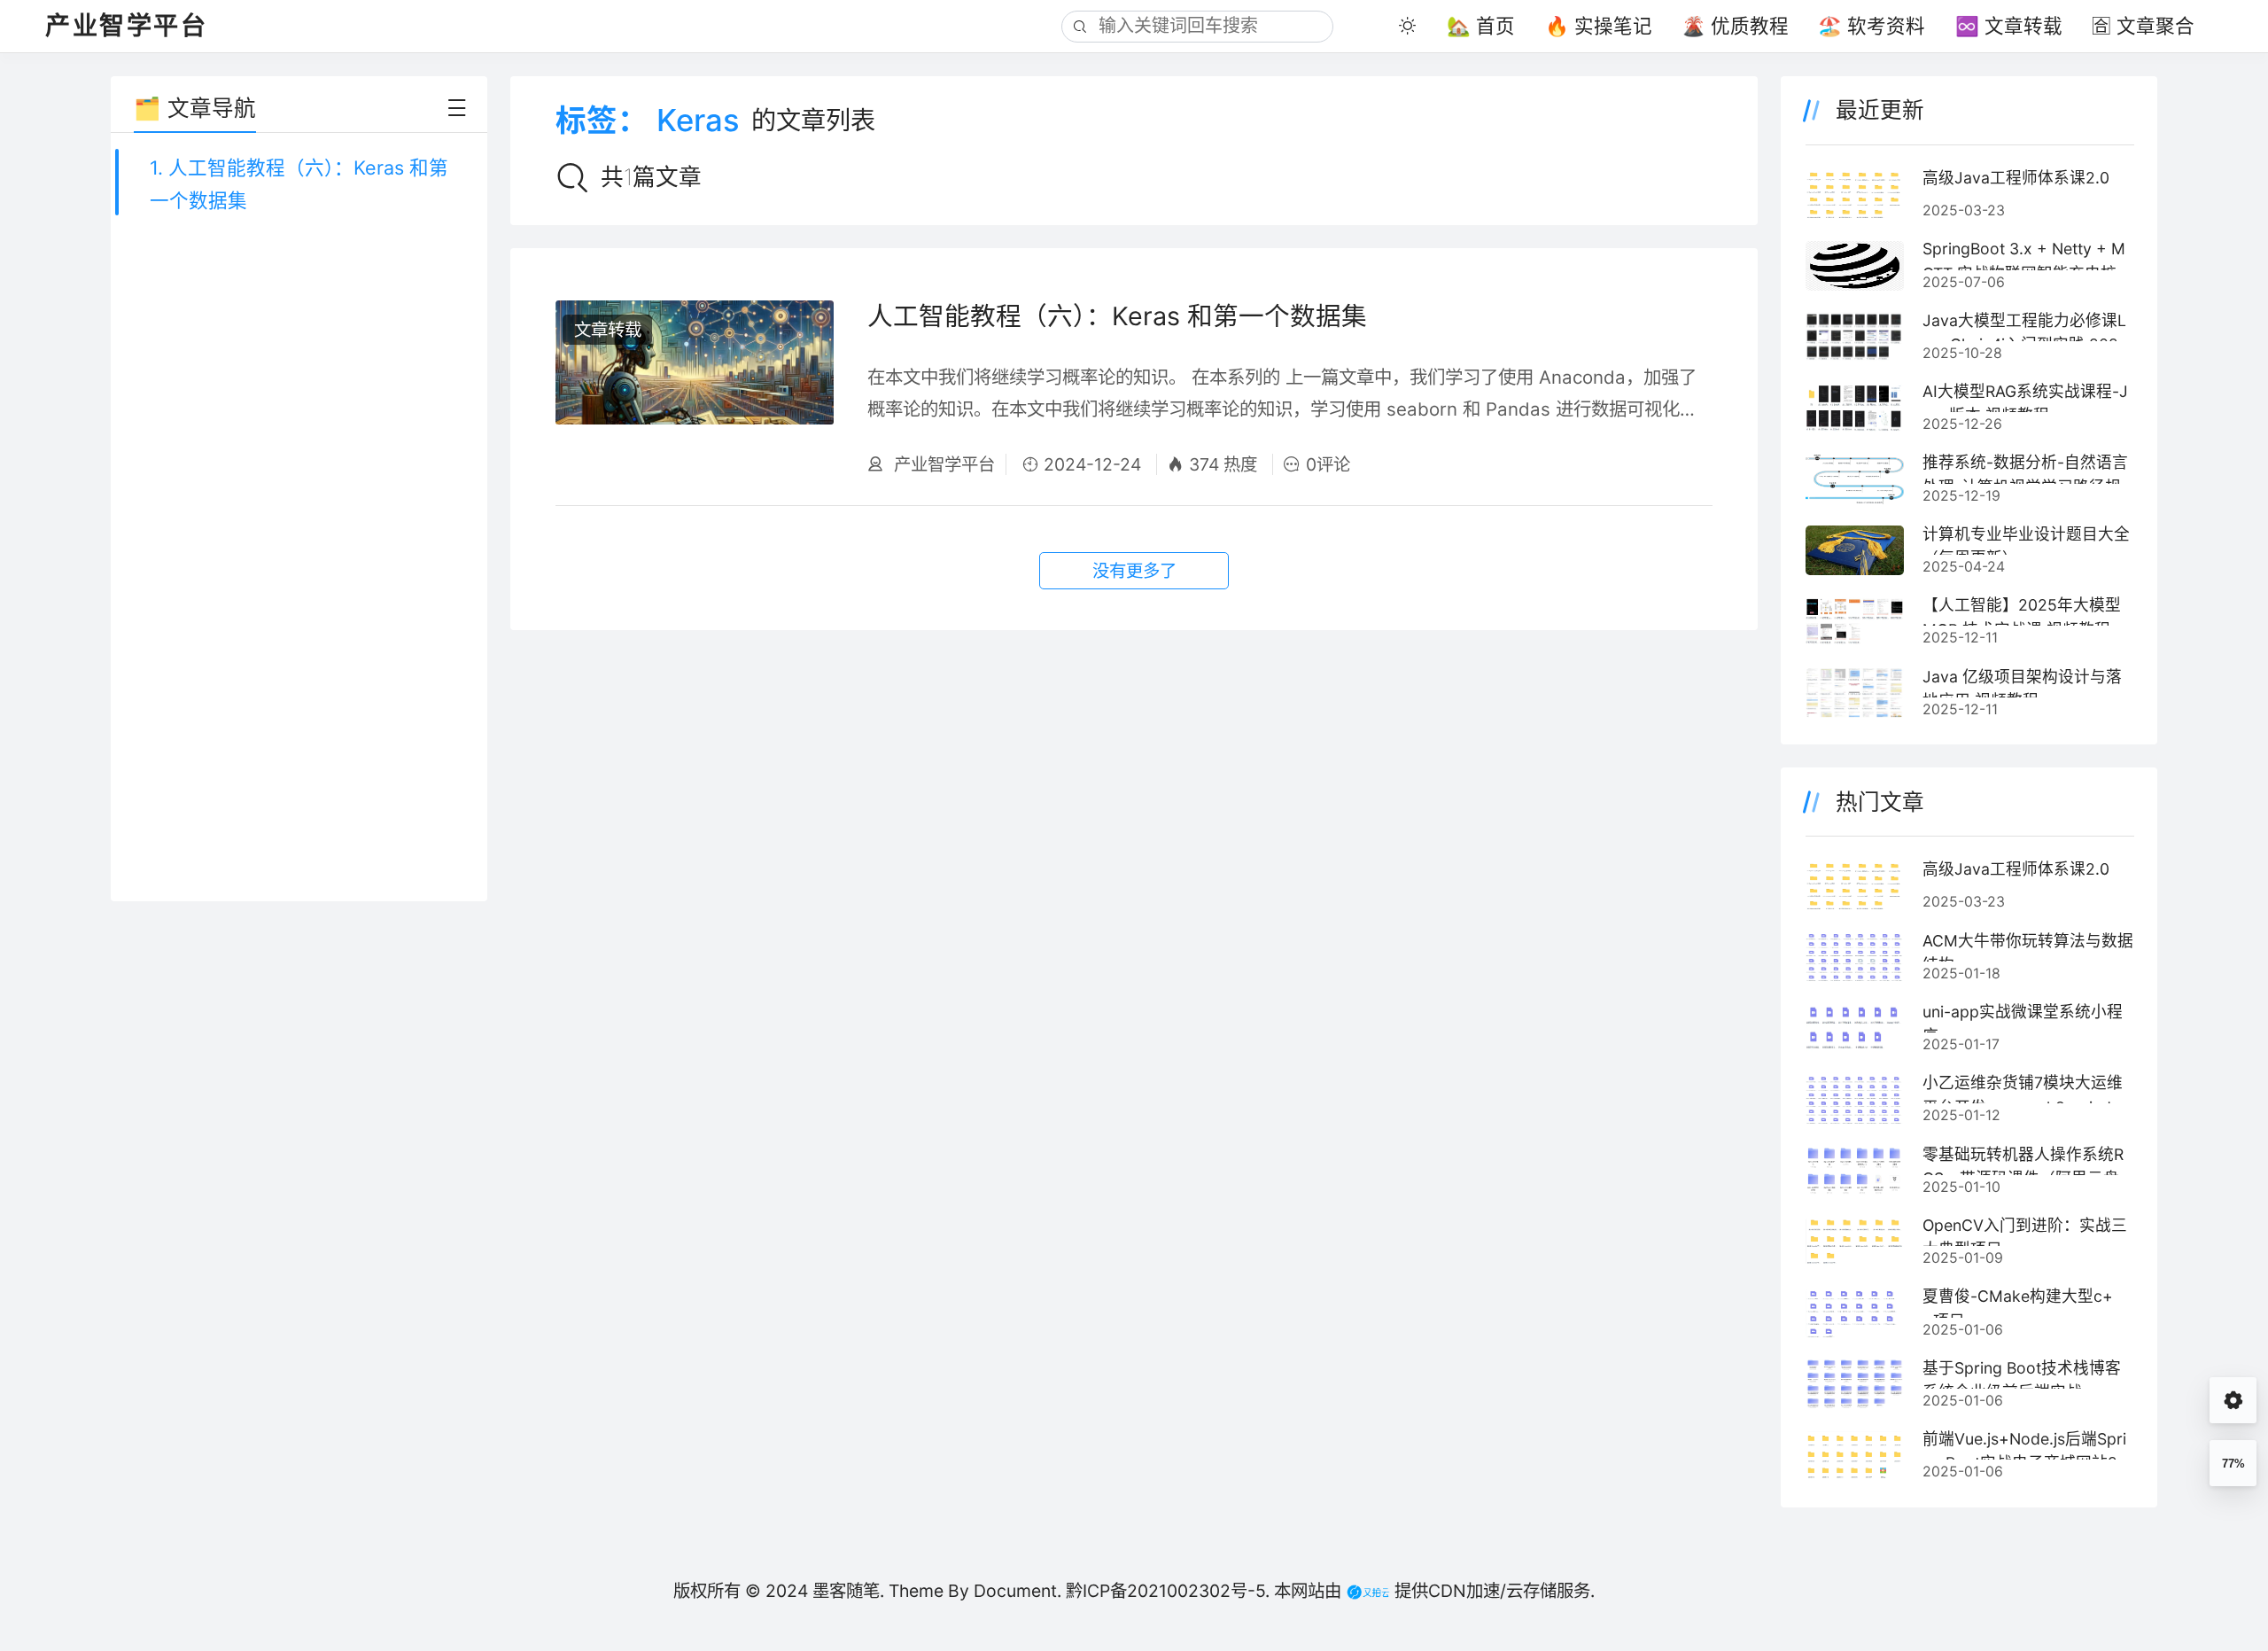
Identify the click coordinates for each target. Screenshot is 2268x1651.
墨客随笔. (848, 1591)
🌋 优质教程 (1735, 26)
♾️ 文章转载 (2009, 26)
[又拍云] (1365, 1591)
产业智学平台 (942, 464)
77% (2233, 1464)
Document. (1017, 1591)
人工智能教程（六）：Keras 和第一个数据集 (1117, 316)
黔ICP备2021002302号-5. (1168, 1591)
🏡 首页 (1481, 26)
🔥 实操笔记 (1599, 26)
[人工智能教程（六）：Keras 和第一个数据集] (694, 388)
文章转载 (608, 330)
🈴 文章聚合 (2143, 26)
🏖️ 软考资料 (1872, 26)
